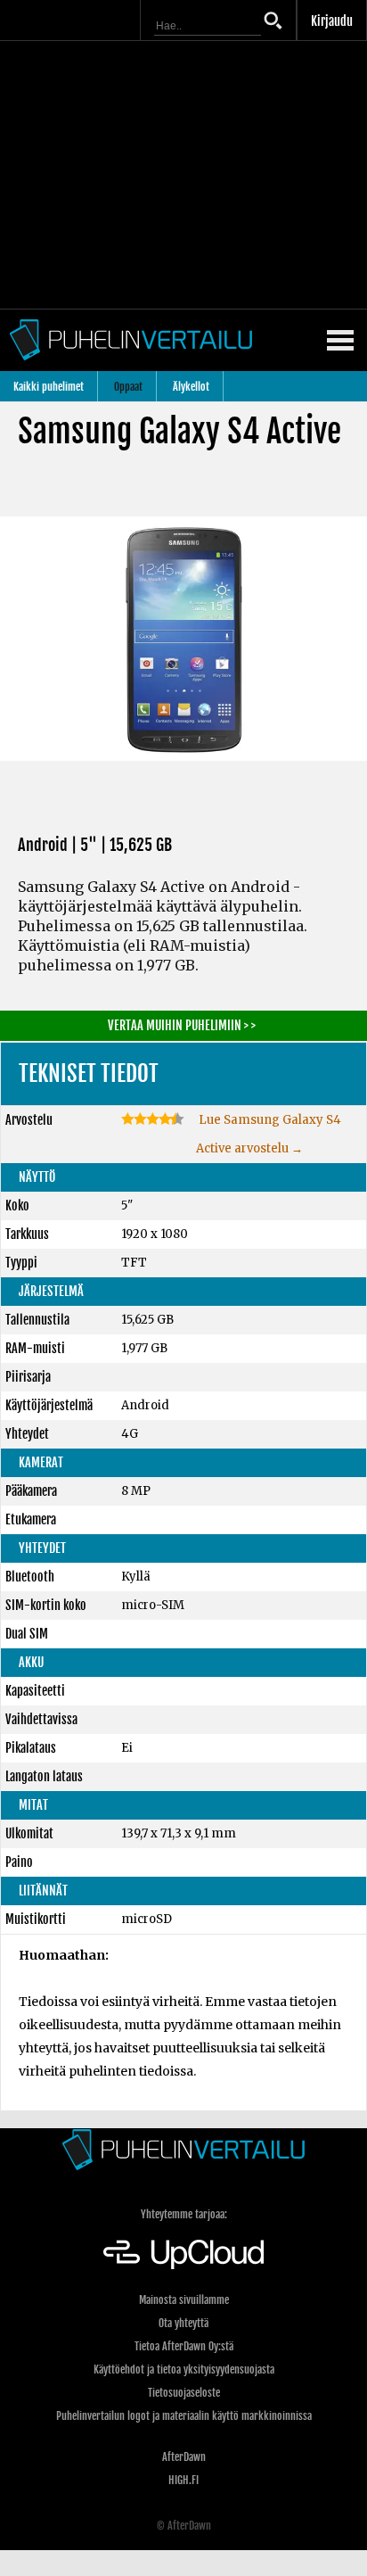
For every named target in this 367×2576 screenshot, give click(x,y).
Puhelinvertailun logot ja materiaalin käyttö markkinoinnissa (184, 2416)
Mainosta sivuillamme (184, 2300)
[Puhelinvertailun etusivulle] (183, 2149)
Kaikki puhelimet (49, 387)
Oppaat (128, 387)
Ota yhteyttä (183, 2323)
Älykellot (191, 387)
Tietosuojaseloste (184, 2393)
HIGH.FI (183, 2480)
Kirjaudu (332, 21)
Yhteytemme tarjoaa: (184, 2214)
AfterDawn (184, 2457)
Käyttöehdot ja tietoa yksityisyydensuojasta (184, 2370)
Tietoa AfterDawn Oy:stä (184, 2346)
